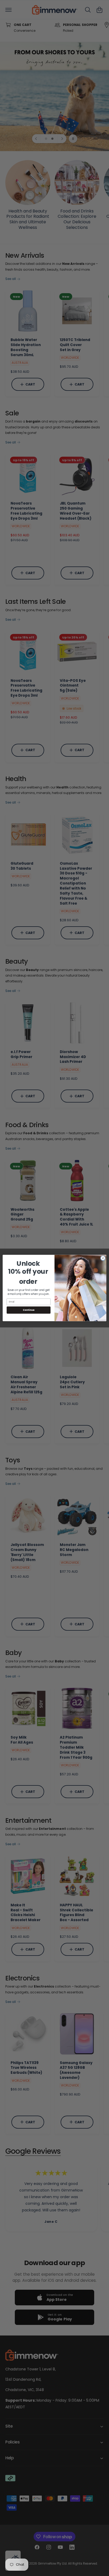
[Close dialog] (103, 1258)
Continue (29, 1310)
